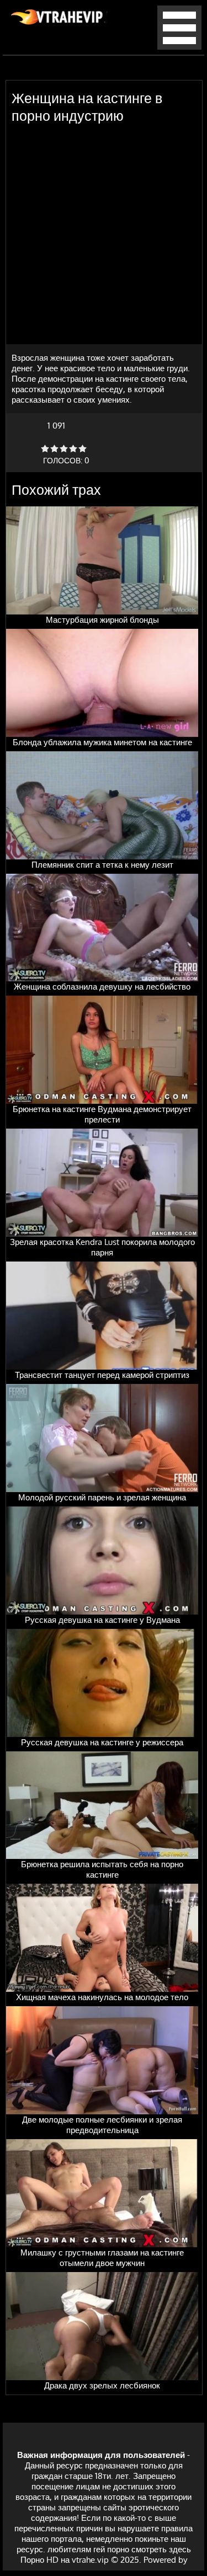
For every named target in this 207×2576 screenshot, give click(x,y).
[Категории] (179, 47)
